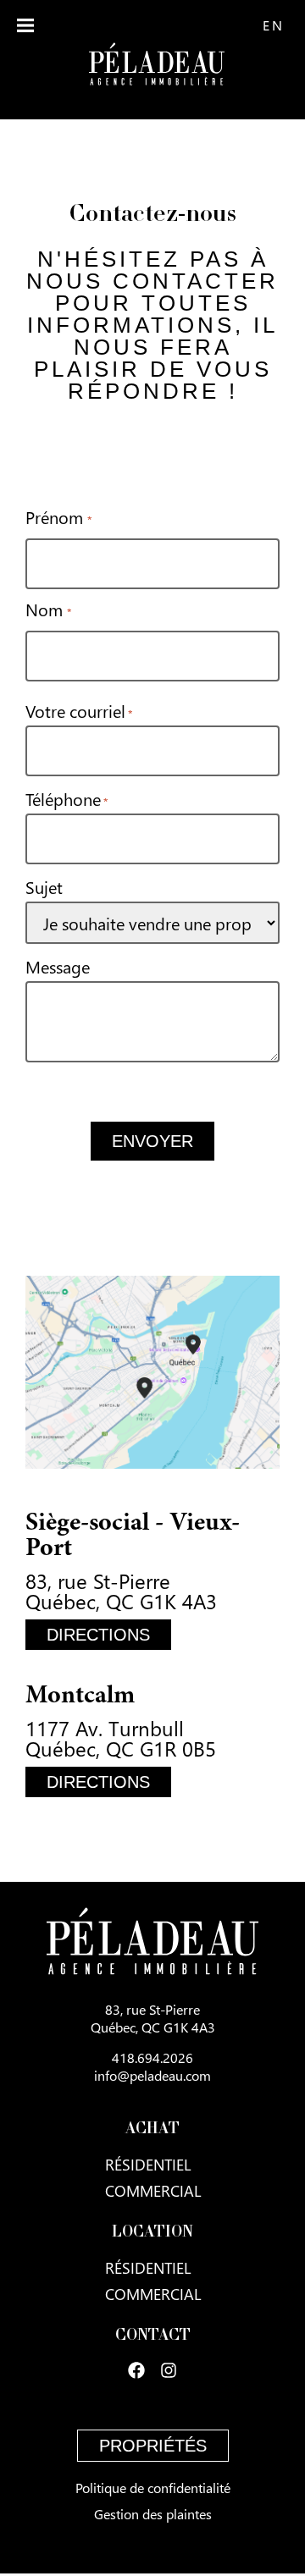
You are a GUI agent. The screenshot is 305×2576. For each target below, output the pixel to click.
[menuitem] (273, 25)
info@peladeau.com (152, 2075)
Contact (153, 2336)
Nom (48, 609)
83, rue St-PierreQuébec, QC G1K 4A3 (153, 2018)
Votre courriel (79, 710)
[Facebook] (136, 2370)
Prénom (58, 516)
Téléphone (67, 798)
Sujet (44, 886)
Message (58, 966)
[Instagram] (169, 2370)
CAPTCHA (61, 1088)
